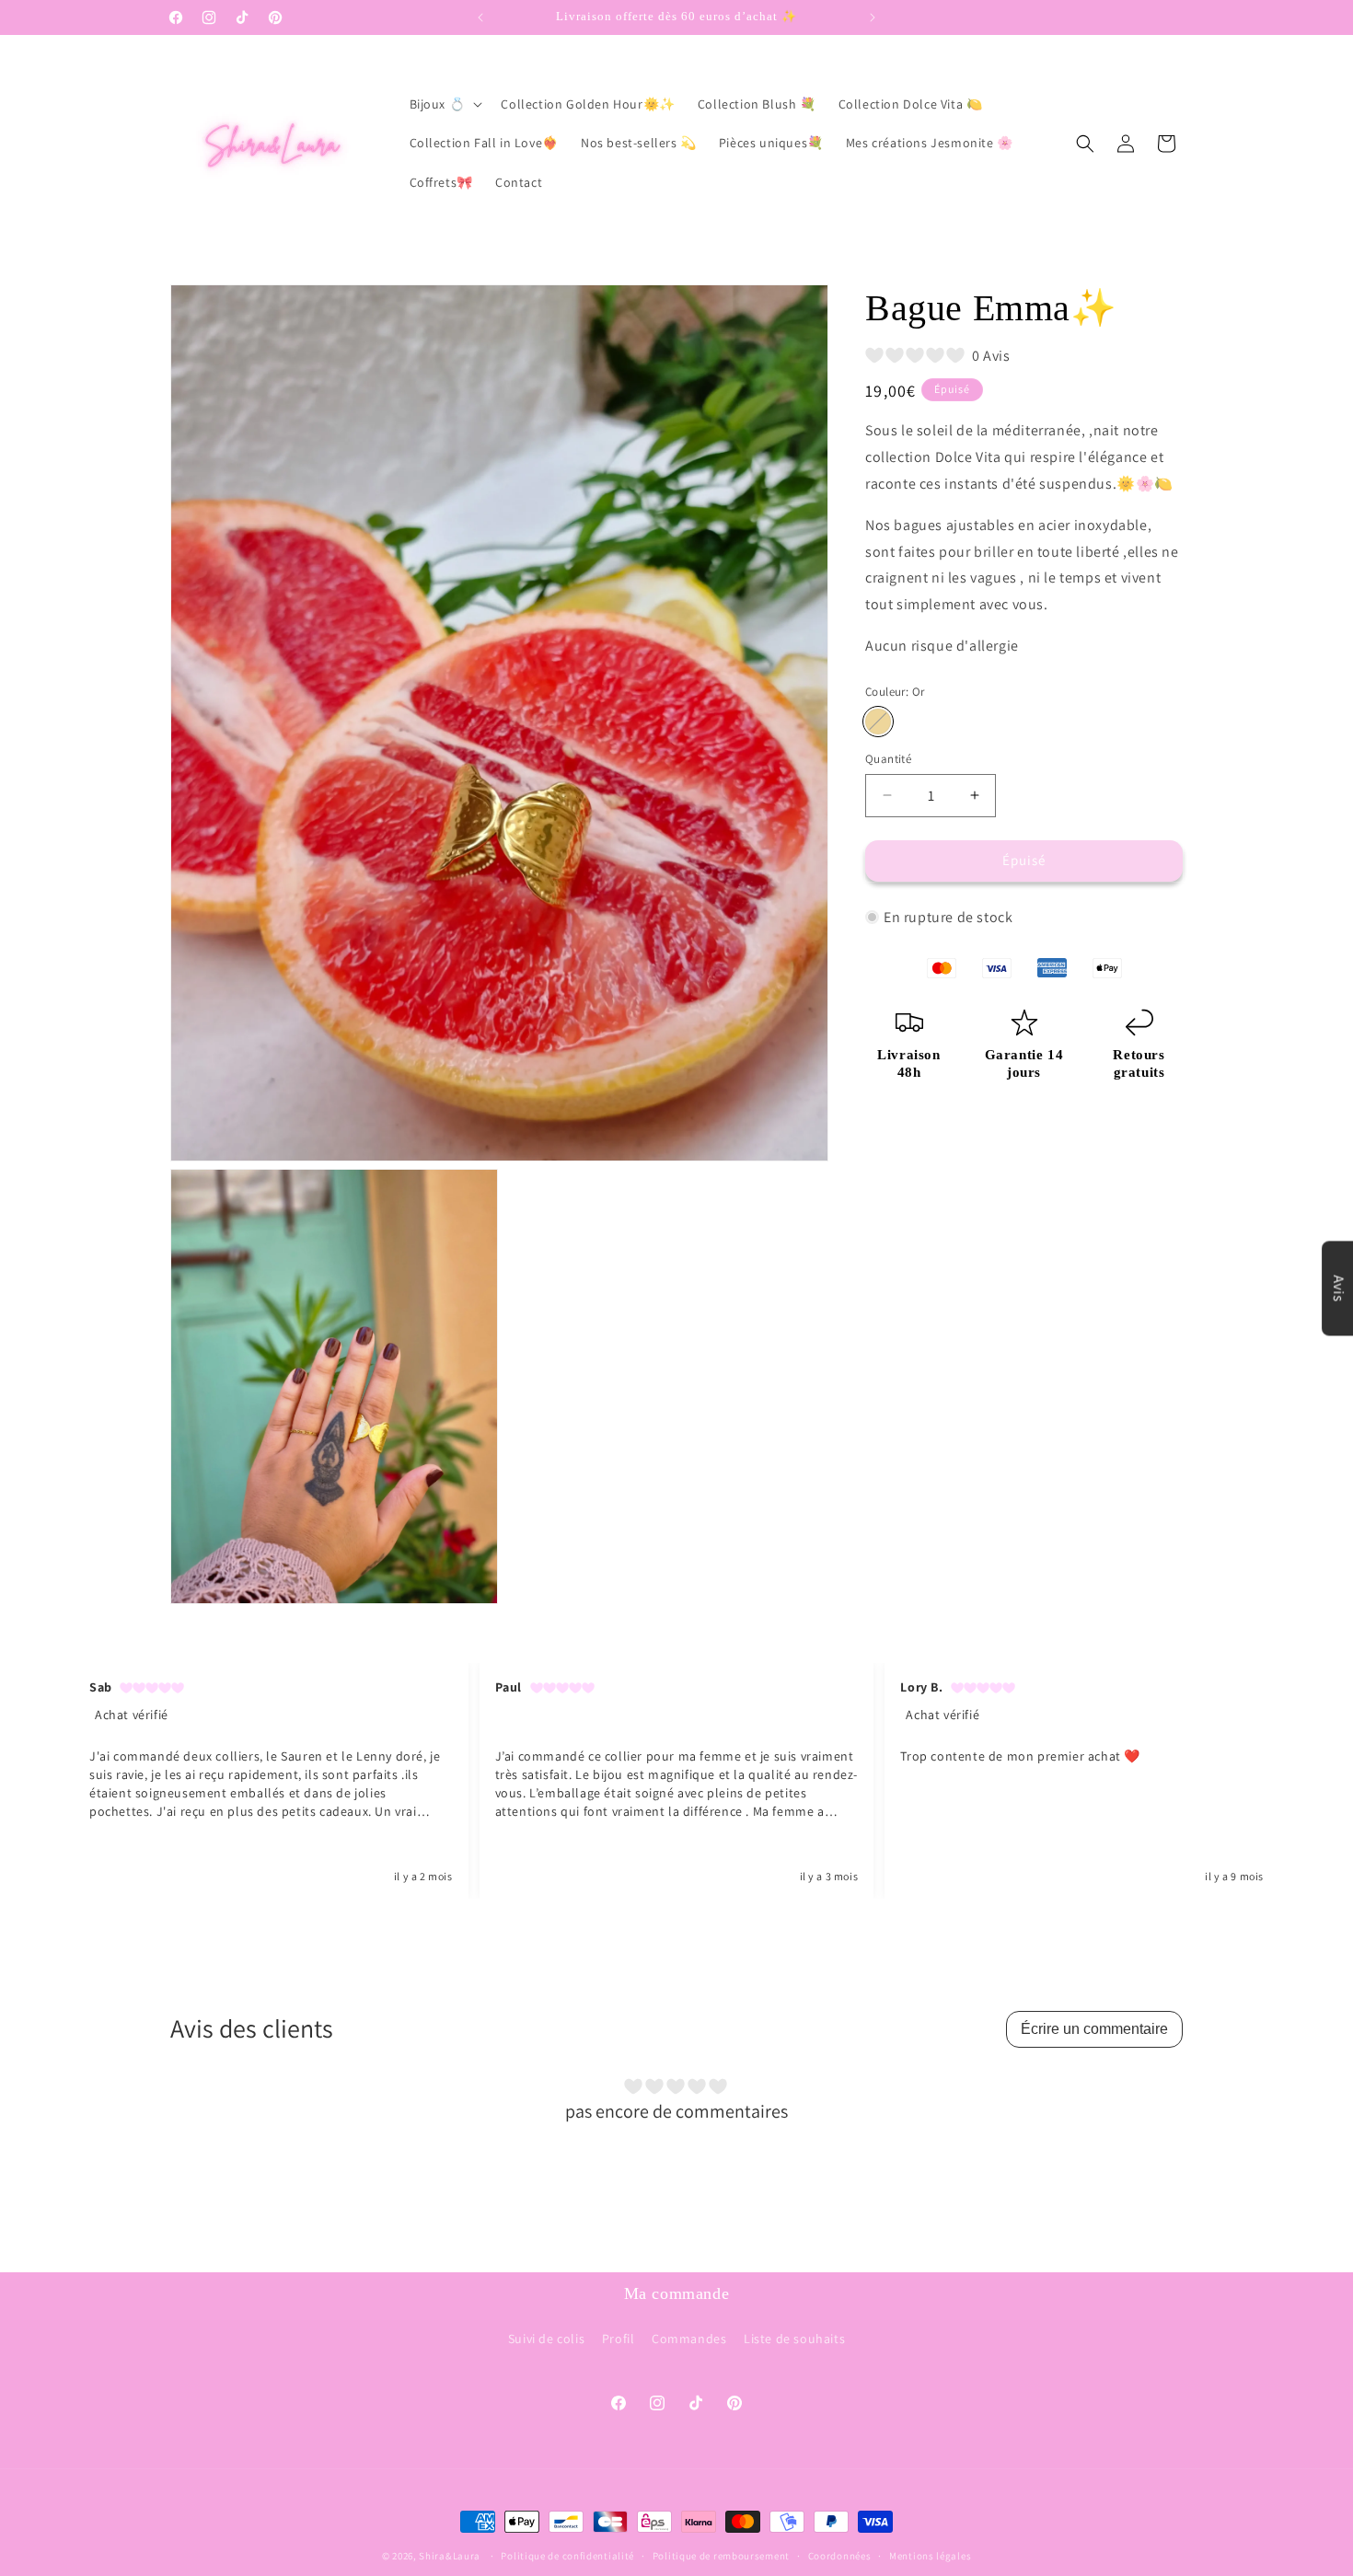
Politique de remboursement (721, 2555)
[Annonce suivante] (873, 17)
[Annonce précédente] (480, 17)
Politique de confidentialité (567, 2555)
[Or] (878, 722)
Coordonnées (840, 2555)
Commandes (689, 2339)
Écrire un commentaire (1094, 2029)
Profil (619, 2339)
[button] (445, 104)
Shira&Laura (450, 2556)
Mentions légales (930, 2555)
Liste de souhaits (794, 2339)
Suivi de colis (546, 2339)
